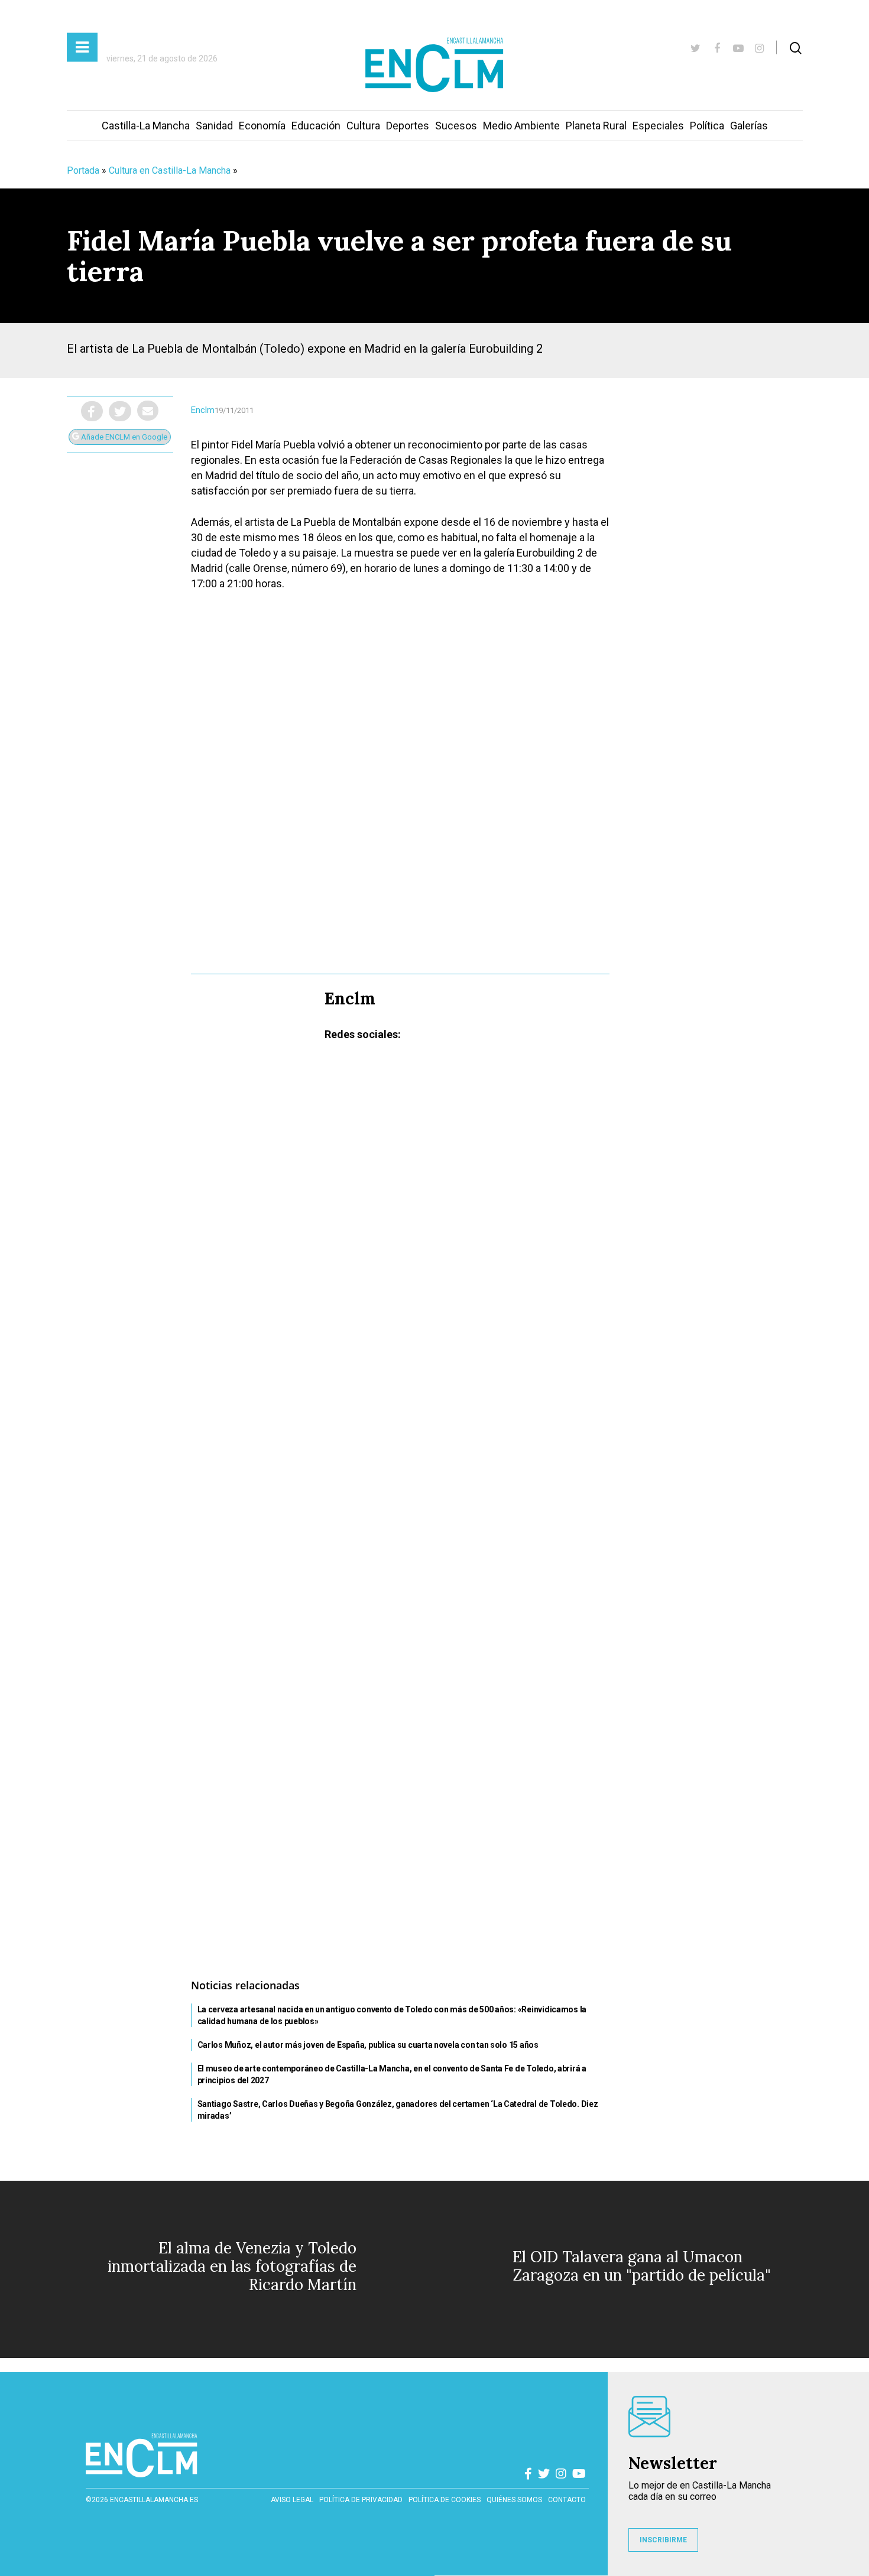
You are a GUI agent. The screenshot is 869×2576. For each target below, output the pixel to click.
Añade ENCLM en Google (123, 437)
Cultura (363, 126)
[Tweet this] (120, 411)
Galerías (749, 126)
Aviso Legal (292, 2500)
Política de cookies (445, 2500)
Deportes (408, 126)
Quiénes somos (514, 2500)
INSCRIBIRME (663, 2540)
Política (707, 126)
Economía (262, 126)
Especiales (658, 126)
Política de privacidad (361, 2500)
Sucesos (456, 126)
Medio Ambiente (521, 126)
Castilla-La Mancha (146, 126)
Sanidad (214, 126)
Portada (83, 170)
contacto (567, 2500)
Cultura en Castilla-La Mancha (170, 170)
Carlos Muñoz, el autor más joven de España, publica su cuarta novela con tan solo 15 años (368, 2045)
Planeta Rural (596, 126)
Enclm (203, 410)
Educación (316, 126)
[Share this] (92, 411)
